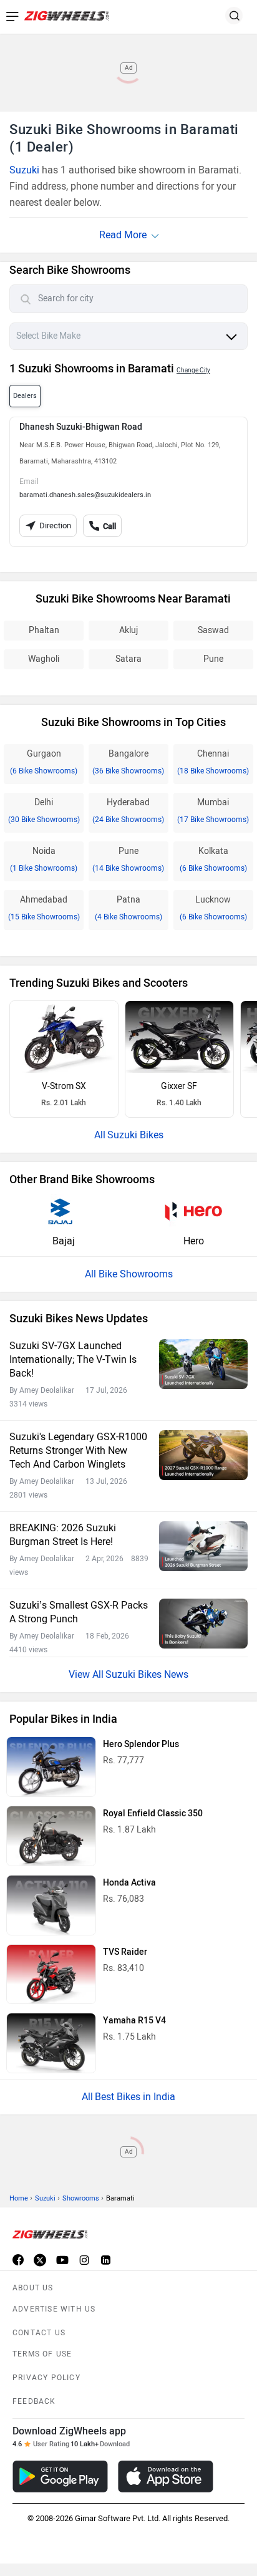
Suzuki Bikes (135, 1135)
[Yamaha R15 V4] (51, 2043)
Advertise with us (54, 2309)
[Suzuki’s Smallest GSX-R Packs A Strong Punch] (203, 1623)
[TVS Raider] (51, 1974)
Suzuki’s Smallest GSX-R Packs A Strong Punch (79, 1612)
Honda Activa (129, 1883)
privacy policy (46, 2378)
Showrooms (81, 2198)
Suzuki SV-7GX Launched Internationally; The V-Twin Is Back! (73, 1359)
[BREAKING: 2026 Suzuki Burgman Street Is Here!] (203, 1546)
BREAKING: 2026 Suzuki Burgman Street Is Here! (63, 1535)
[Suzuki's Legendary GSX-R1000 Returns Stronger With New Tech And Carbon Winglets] (203, 1455)
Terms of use (42, 2354)
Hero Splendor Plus (141, 1744)
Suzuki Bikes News (147, 1674)
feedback (34, 2401)
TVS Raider (125, 1952)
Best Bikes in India (135, 2097)
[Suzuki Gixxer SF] (179, 1037)
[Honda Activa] (51, 1905)
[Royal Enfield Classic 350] (51, 1836)
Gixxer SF (179, 1086)
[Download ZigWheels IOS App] (166, 2477)
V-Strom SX (64, 1086)
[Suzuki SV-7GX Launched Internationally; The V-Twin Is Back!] (203, 1364)
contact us (39, 2333)
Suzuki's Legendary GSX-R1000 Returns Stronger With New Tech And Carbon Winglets (78, 1450)
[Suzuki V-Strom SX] (64, 1037)
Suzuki (24, 170)
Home (19, 2198)
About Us (33, 2288)
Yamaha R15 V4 (134, 2021)
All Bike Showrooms (129, 1274)
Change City (193, 370)
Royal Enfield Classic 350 (153, 1813)
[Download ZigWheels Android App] (60, 2477)
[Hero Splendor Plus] (51, 1767)
